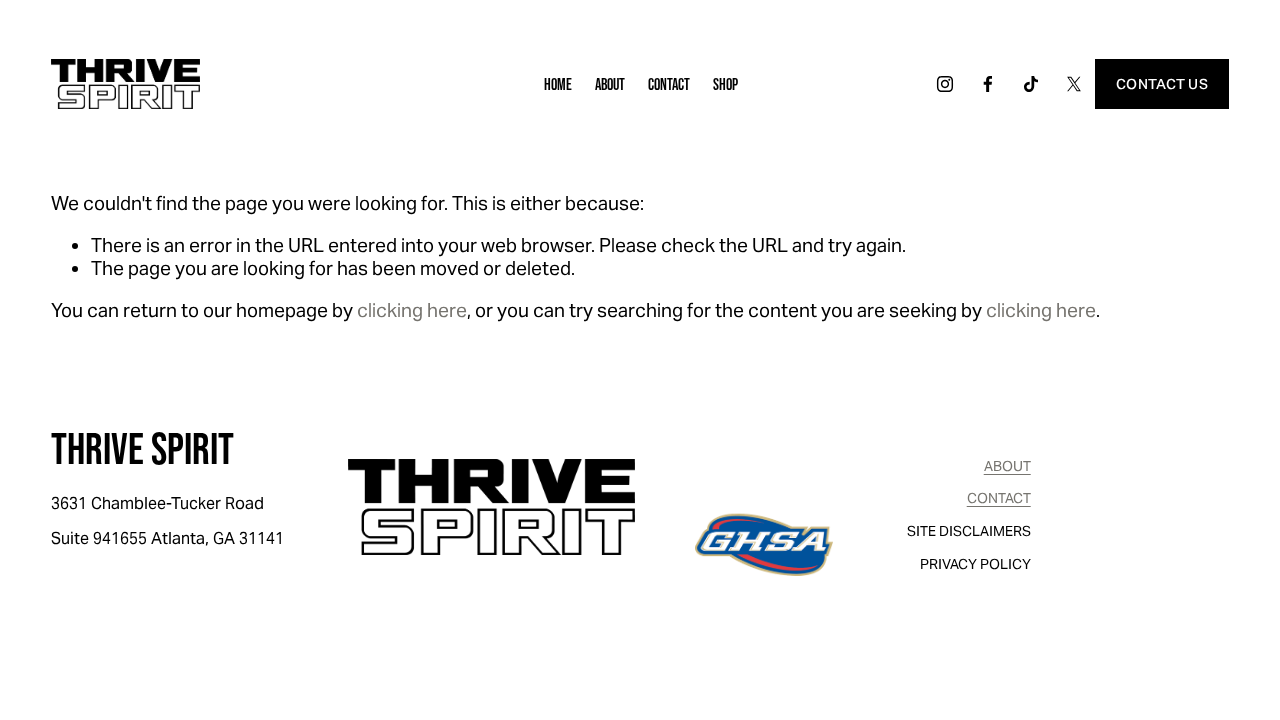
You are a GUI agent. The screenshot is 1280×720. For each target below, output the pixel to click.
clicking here (412, 310)
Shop (725, 84)
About (610, 84)
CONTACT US (1162, 84)
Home (558, 84)
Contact (669, 84)
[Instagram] (945, 84)
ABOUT (1007, 466)
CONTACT (999, 498)
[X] (1074, 84)
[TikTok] (1031, 84)
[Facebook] (988, 84)
